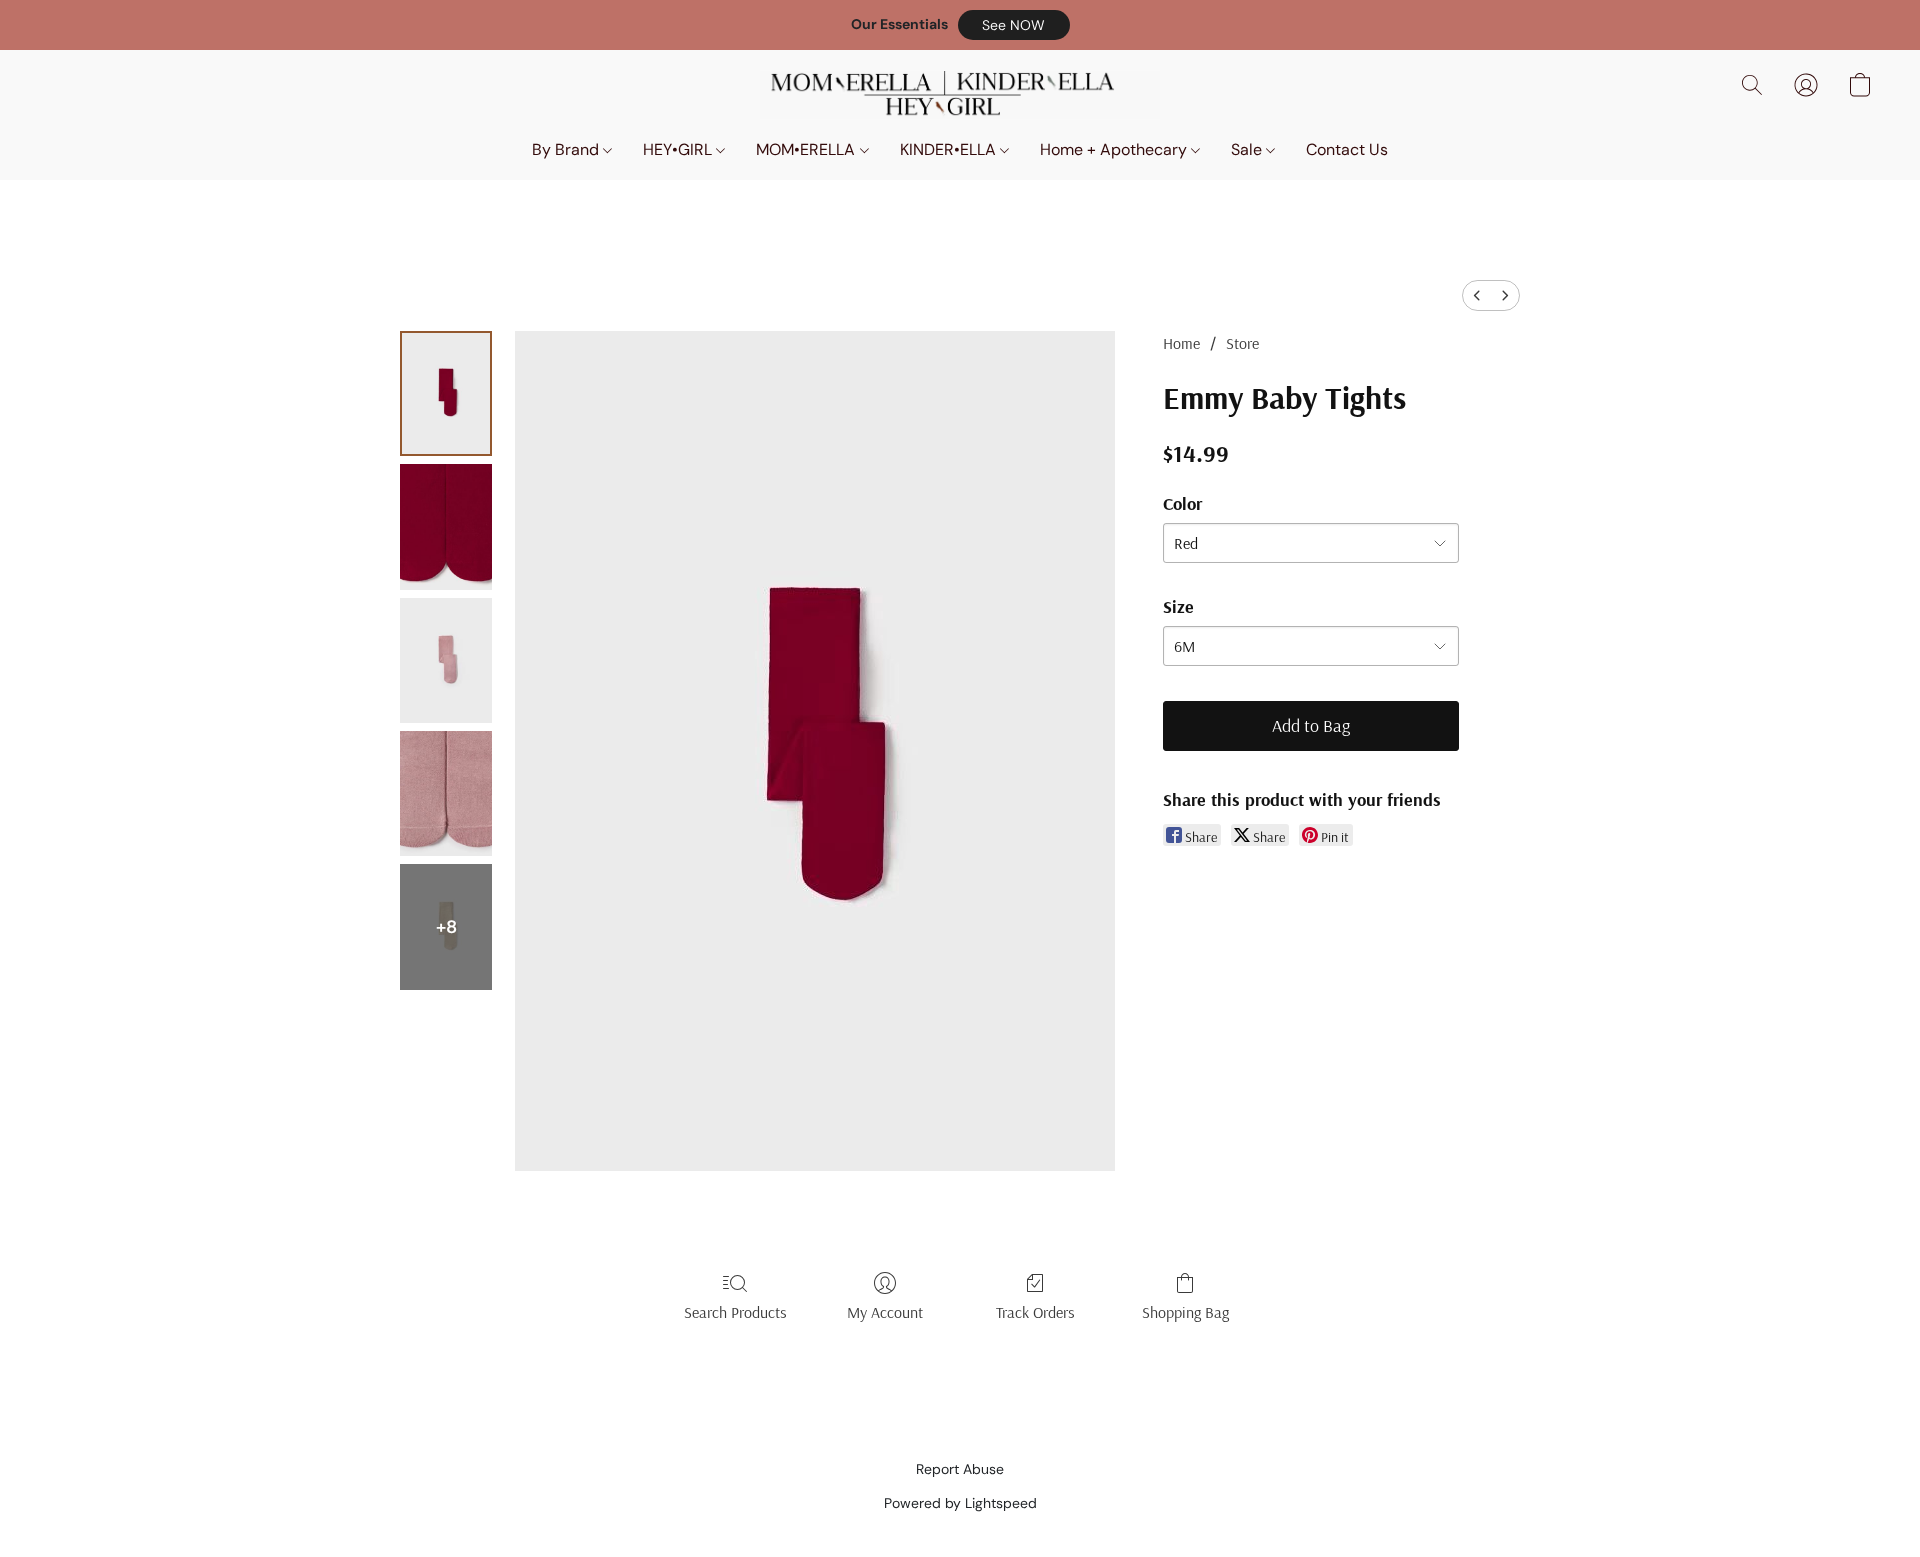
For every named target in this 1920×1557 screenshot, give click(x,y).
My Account (885, 1312)
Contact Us (1347, 149)
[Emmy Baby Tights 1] (446, 526)
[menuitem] (1477, 295)
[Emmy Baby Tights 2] (446, 660)
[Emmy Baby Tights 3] (446, 793)
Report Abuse (960, 1469)
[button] (1014, 25)
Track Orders (1035, 1312)
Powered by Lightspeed (960, 1503)
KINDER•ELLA (950, 149)
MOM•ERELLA (807, 149)
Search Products (735, 1312)
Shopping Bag (1185, 1312)
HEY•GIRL (679, 149)
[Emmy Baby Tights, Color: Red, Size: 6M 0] (446, 393)
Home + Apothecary (1115, 149)
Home (1181, 343)
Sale (1248, 149)
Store (1242, 343)
